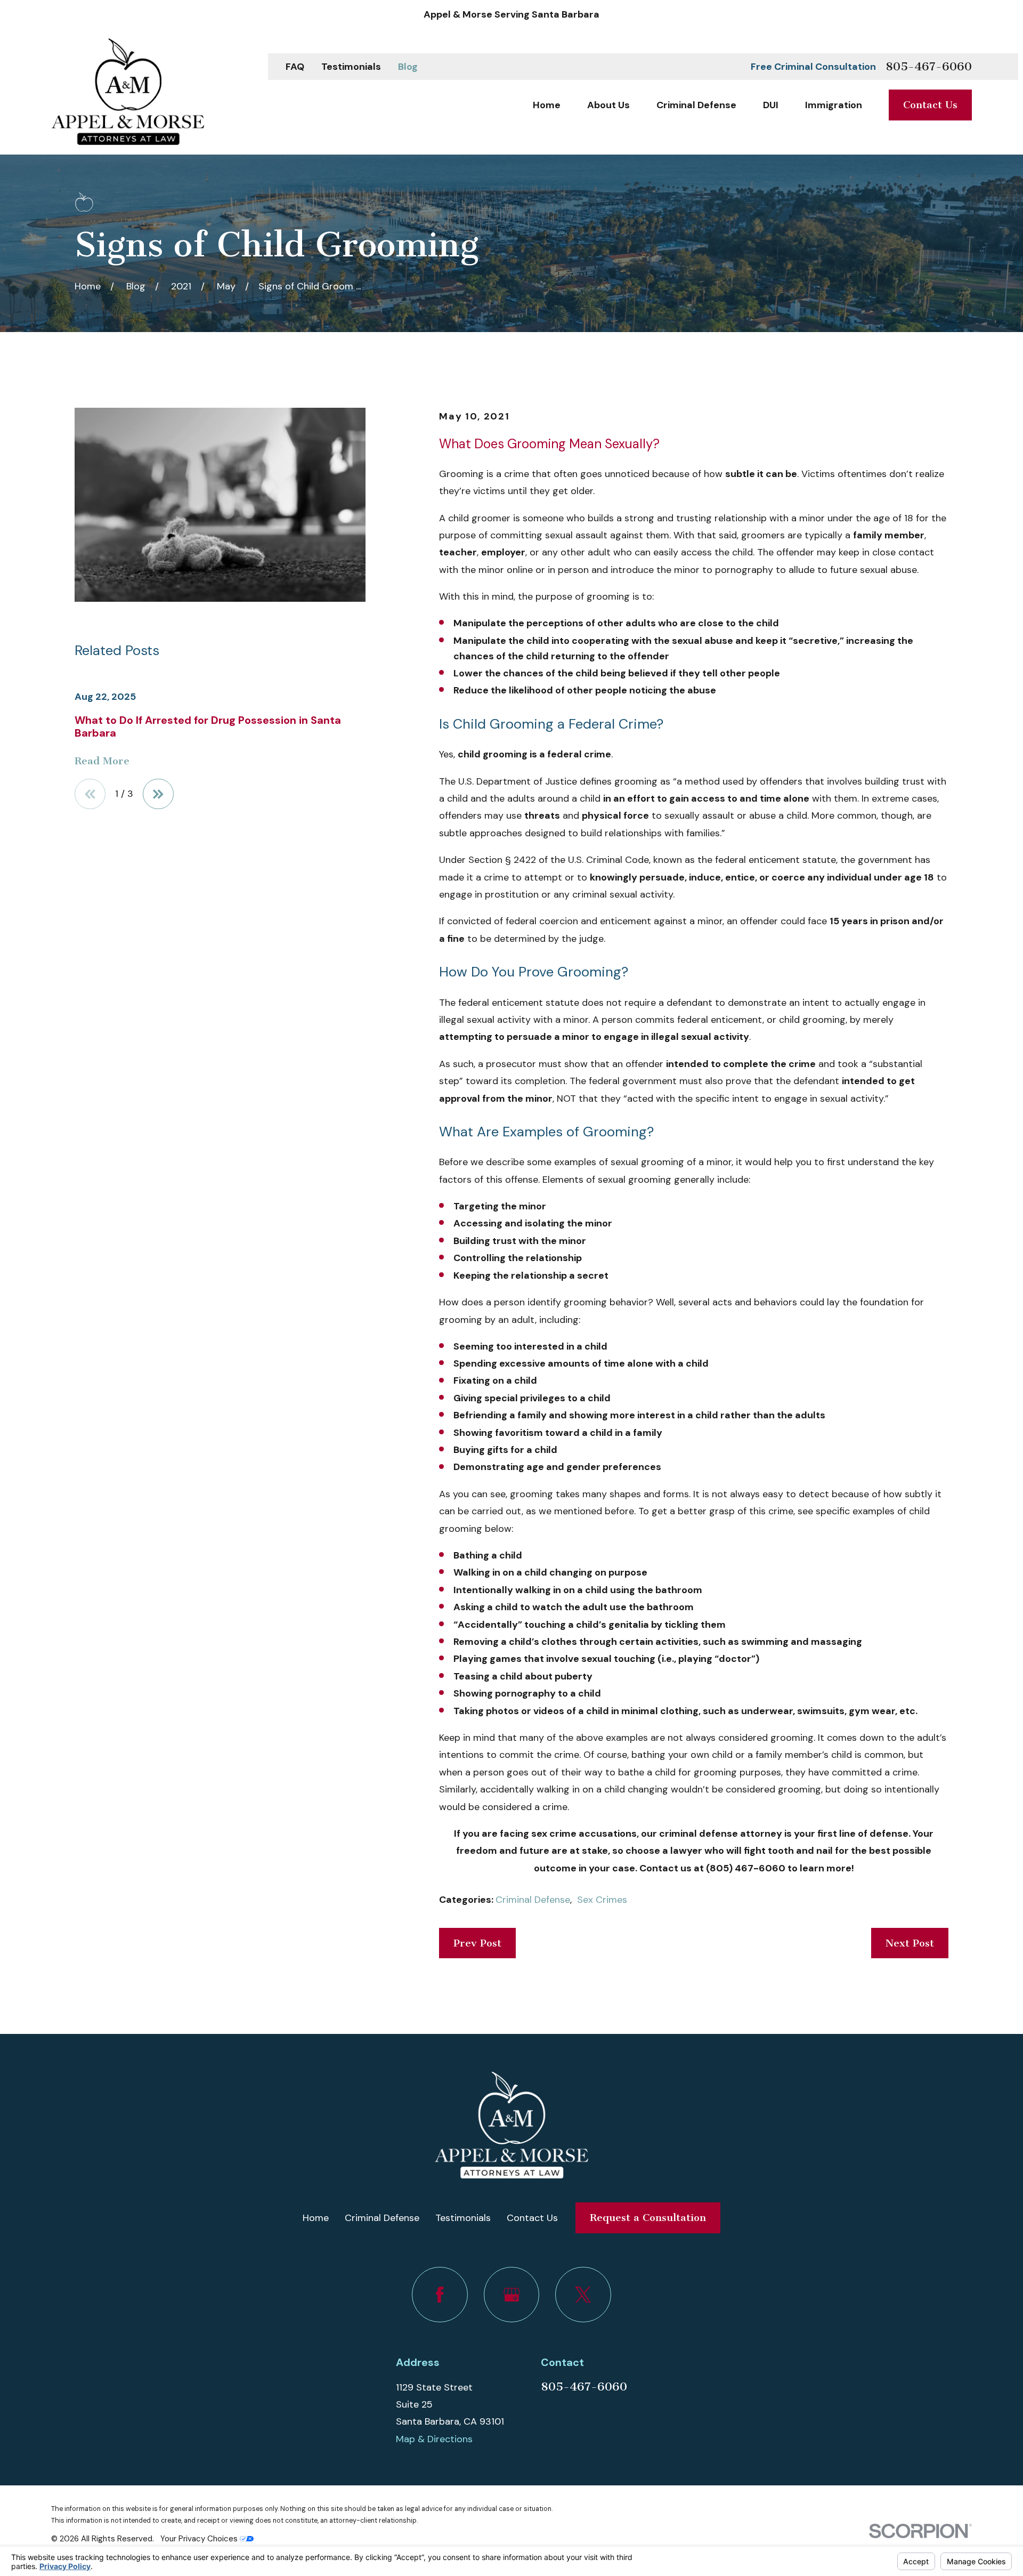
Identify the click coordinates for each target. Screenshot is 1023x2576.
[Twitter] (583, 2295)
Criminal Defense (533, 1900)
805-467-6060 (929, 67)
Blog (408, 67)
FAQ (295, 67)
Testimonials (351, 67)
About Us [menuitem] (608, 105)
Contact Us (930, 105)
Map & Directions (434, 2439)
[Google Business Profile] (512, 2295)
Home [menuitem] (547, 105)
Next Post (910, 1943)
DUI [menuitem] (771, 105)
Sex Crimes (602, 1900)
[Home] (128, 92)
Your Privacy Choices (200, 2539)
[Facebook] (440, 2295)
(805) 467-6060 (746, 1868)
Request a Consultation (648, 2218)
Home (316, 2218)
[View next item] (158, 794)
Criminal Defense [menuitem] (696, 105)
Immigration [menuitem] (834, 105)
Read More (102, 761)
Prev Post (477, 1943)
